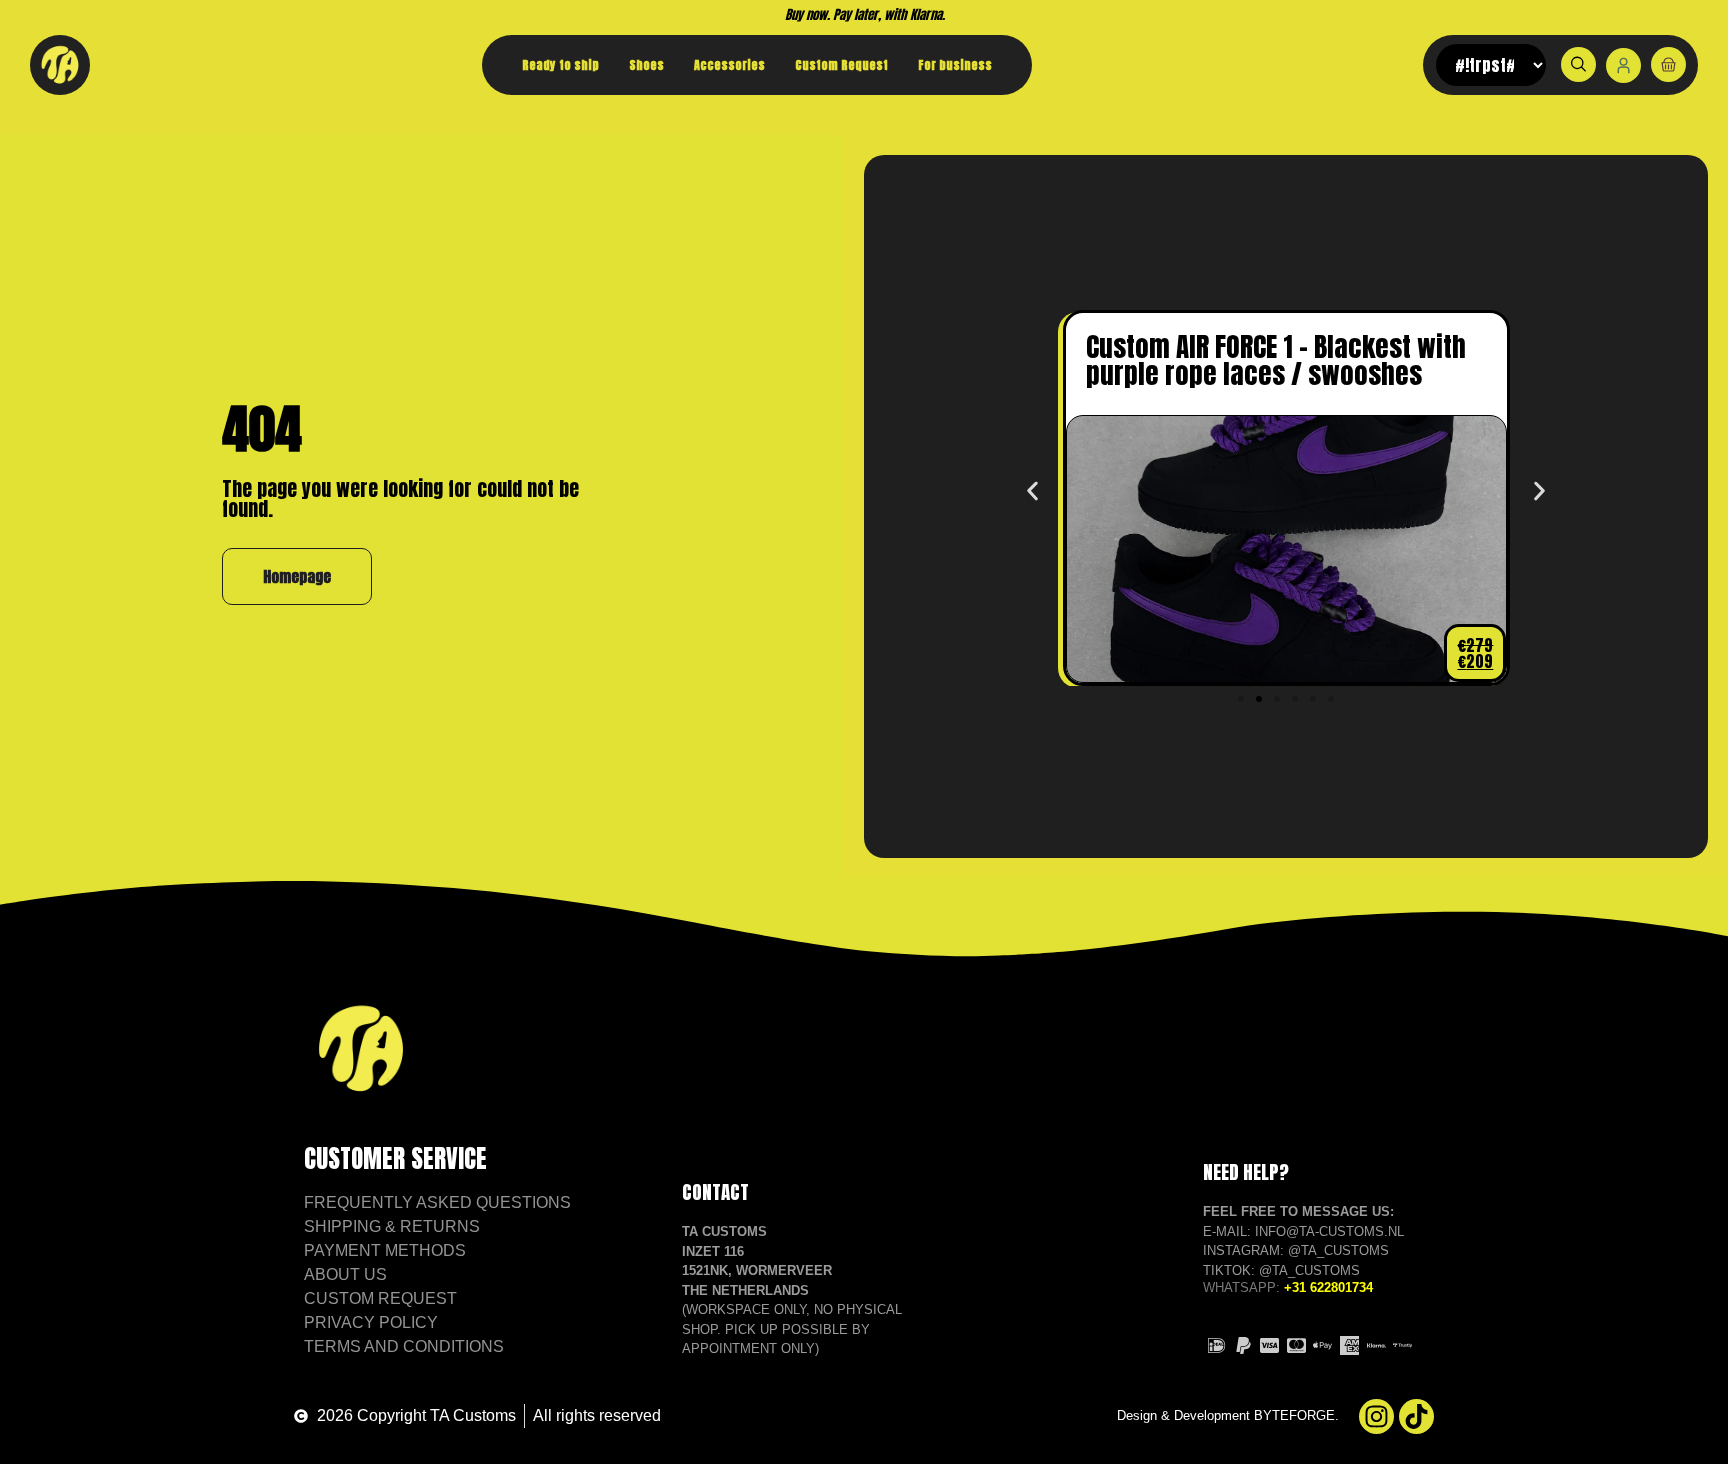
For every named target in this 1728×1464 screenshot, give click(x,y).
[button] (1032, 491)
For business (955, 65)
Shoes (646, 65)
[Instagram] (1376, 1416)
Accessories (729, 65)
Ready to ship (560, 65)
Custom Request (841, 65)
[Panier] (1668, 64)
